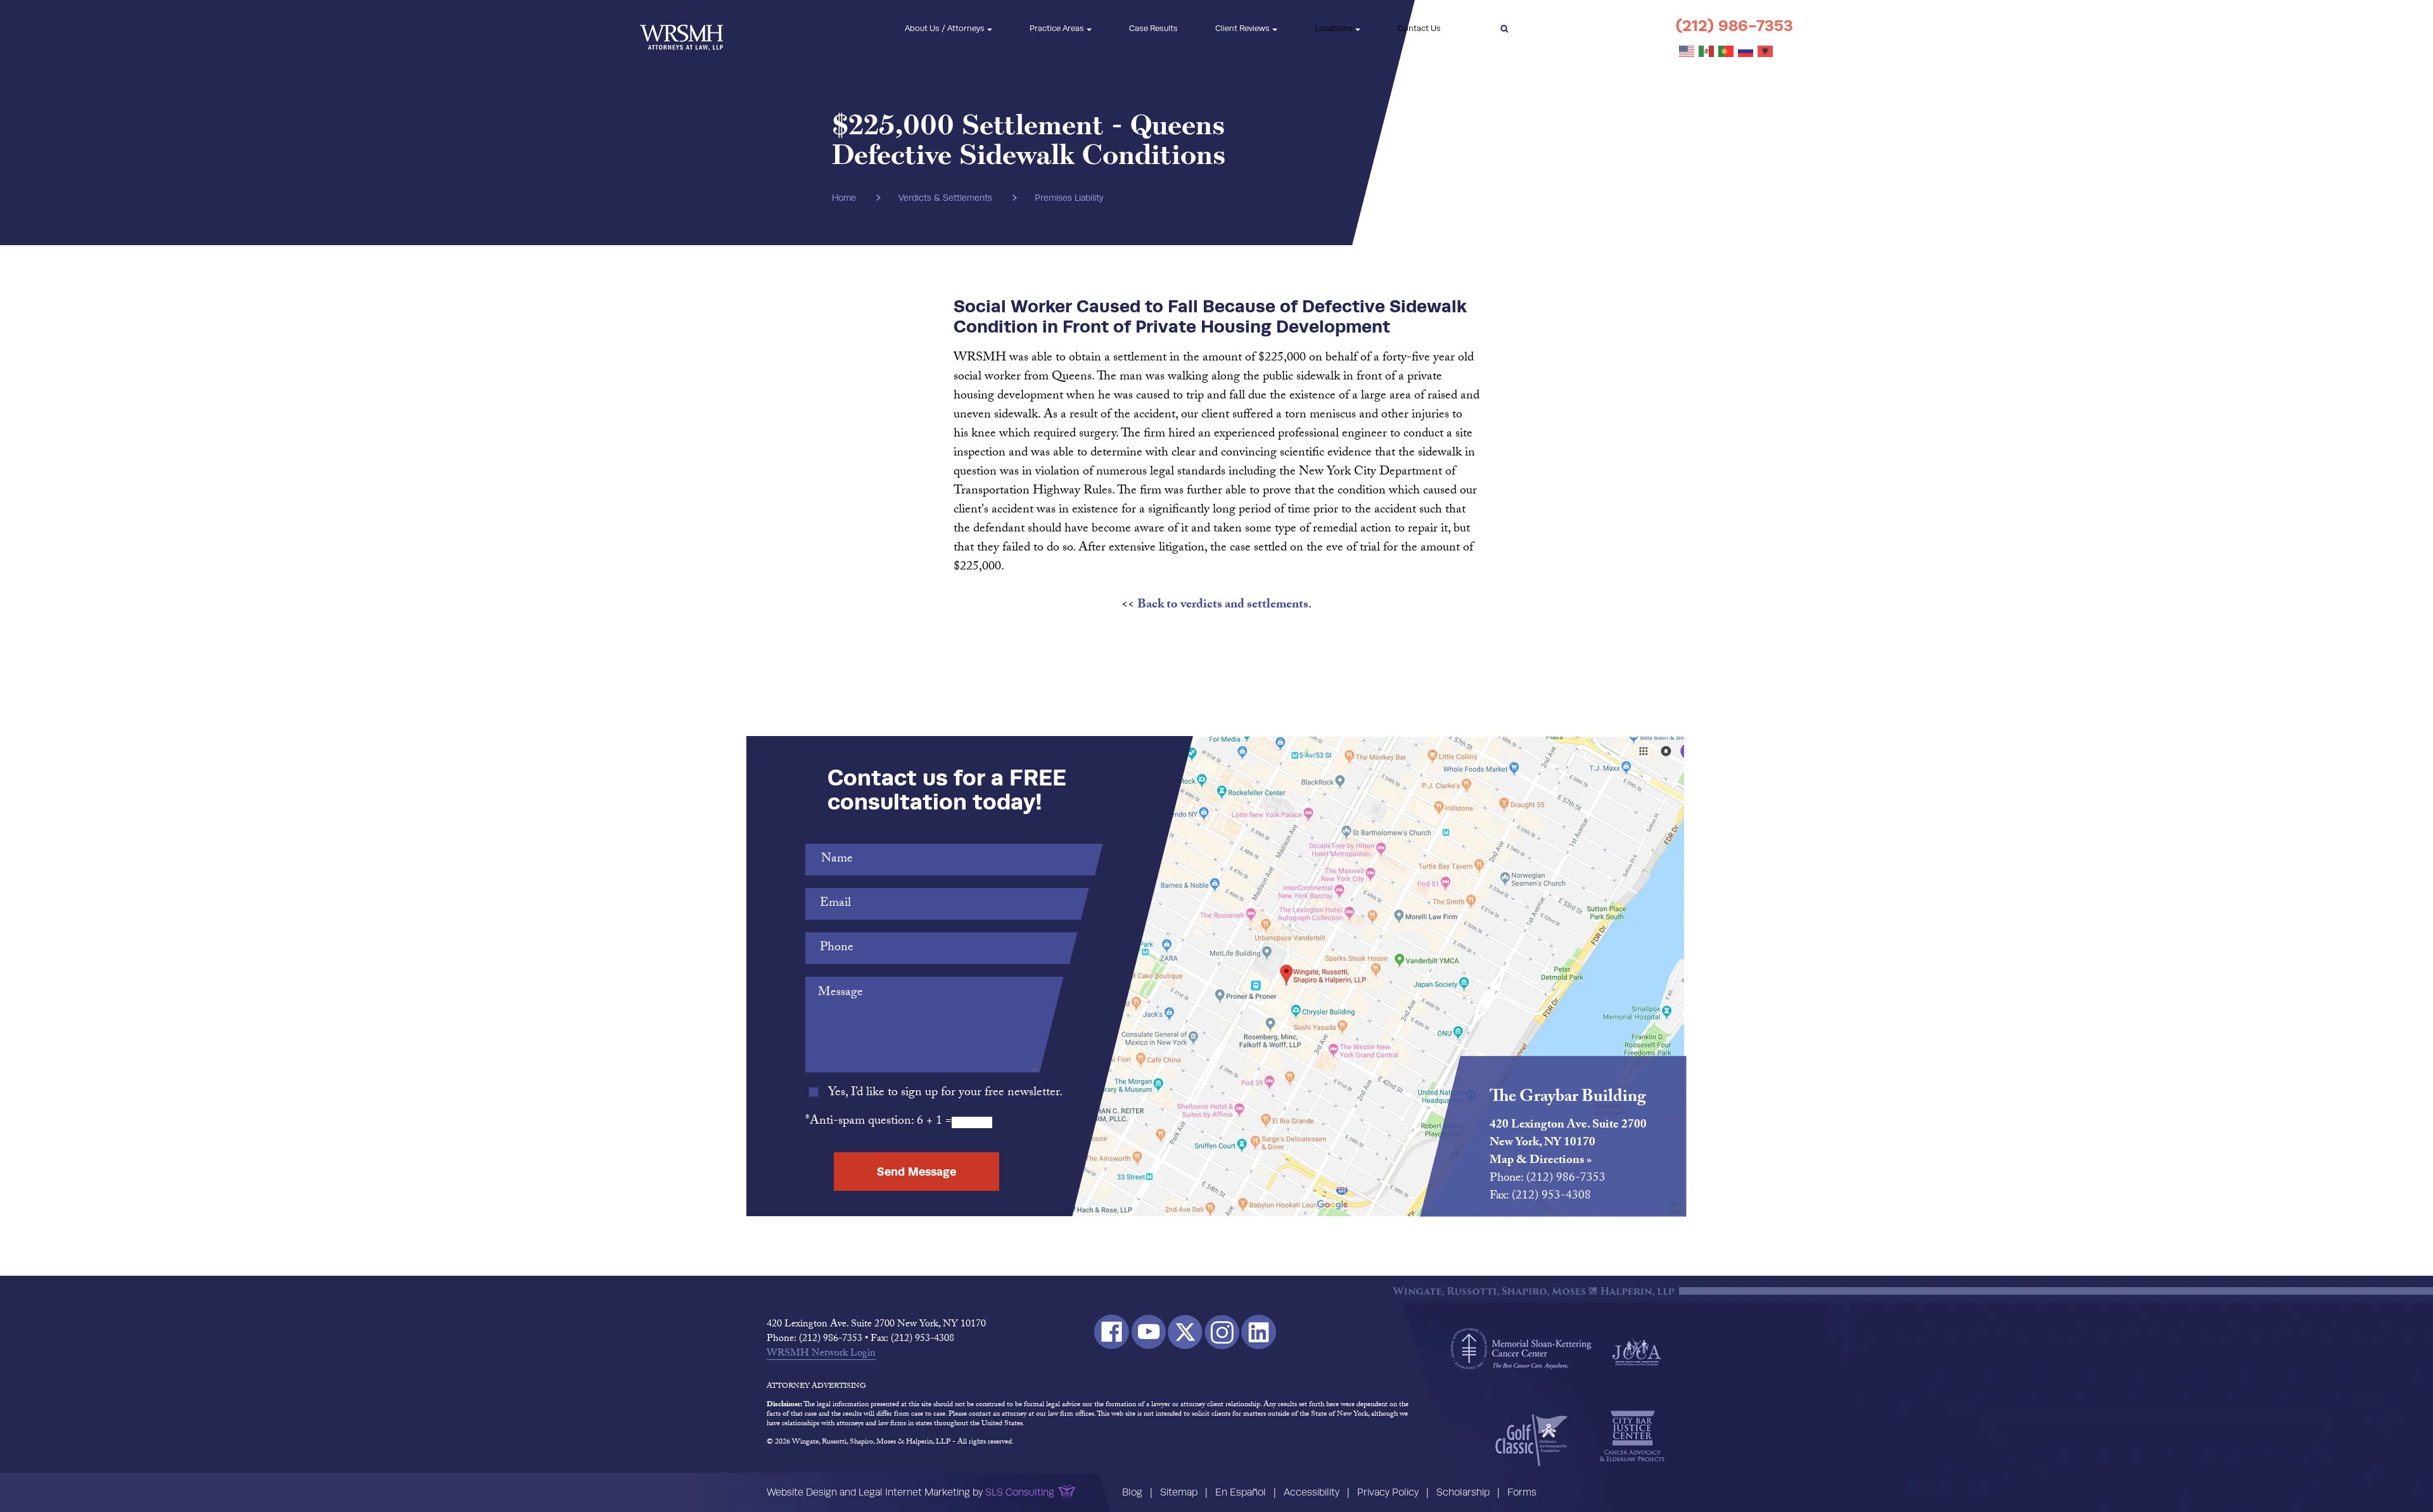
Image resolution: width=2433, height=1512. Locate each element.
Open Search (1504, 29)
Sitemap (1179, 1492)
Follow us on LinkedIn (1259, 1332)
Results (1153, 28)
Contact (1419, 28)
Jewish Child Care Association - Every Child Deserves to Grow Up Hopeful (1637, 1351)
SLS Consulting (1020, 1492)
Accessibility (1312, 1492)
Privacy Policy (1388, 1492)
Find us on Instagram (1222, 1332)
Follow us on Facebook (1112, 1332)
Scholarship (1463, 1492)
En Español (1241, 1492)
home (844, 198)
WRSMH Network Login (821, 1354)
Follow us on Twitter (1185, 1332)
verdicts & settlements (945, 198)
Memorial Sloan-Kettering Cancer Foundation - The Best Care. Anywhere (1521, 1349)
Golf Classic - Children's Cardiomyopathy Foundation (1532, 1440)
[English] (1687, 52)
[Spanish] (1707, 52)
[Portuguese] (1727, 52)
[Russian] (1746, 52)
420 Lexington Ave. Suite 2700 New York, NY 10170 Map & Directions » (1568, 1143)
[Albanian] (1766, 52)
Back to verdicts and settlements (1223, 606)
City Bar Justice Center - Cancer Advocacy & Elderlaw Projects (1632, 1437)
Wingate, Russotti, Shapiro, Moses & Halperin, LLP (681, 29)
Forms (1522, 1492)
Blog (1132, 1492)
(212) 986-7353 (1734, 26)
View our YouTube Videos (1148, 1332)
